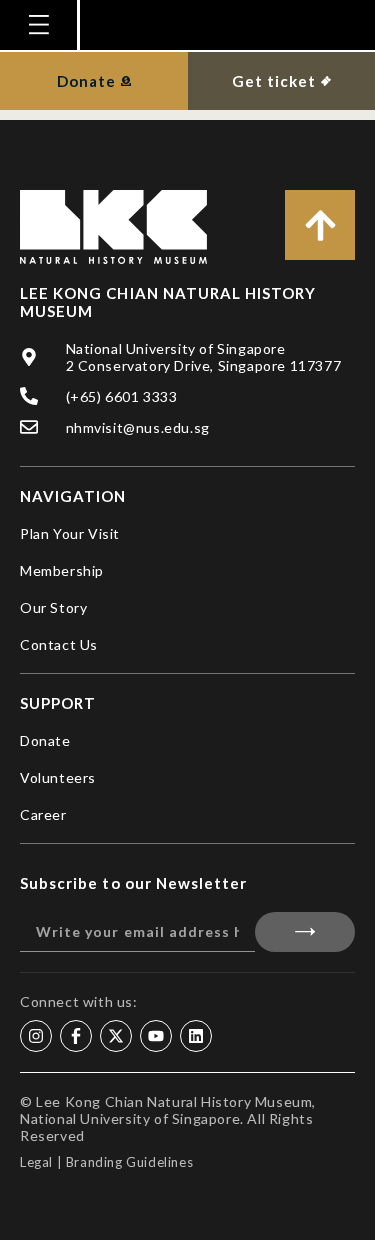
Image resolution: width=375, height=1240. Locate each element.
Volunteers (58, 777)
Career (43, 814)
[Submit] (305, 932)
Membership (62, 570)
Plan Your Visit (70, 533)
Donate (45, 740)
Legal (36, 1162)
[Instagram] (36, 1036)
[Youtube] (156, 1036)
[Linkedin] (196, 1036)
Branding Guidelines (129, 1162)
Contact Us (59, 644)
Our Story (53, 607)
